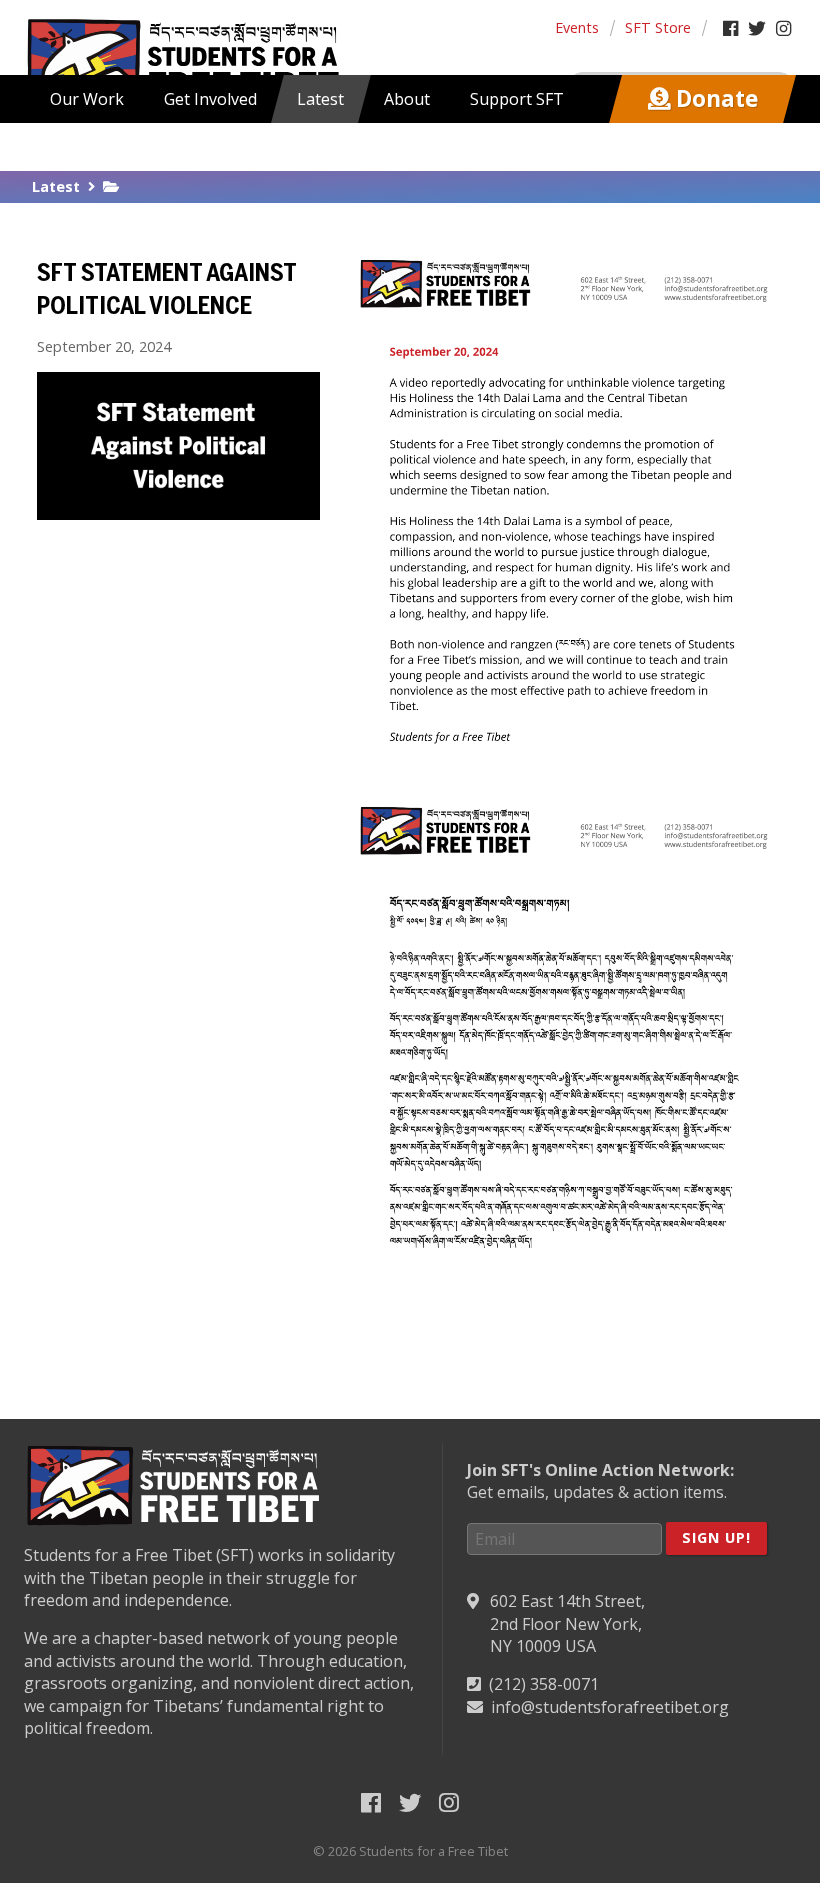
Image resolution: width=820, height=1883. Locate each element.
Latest (56, 186)
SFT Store (658, 27)
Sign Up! (716, 1537)
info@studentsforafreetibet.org (610, 1707)
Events (577, 27)
